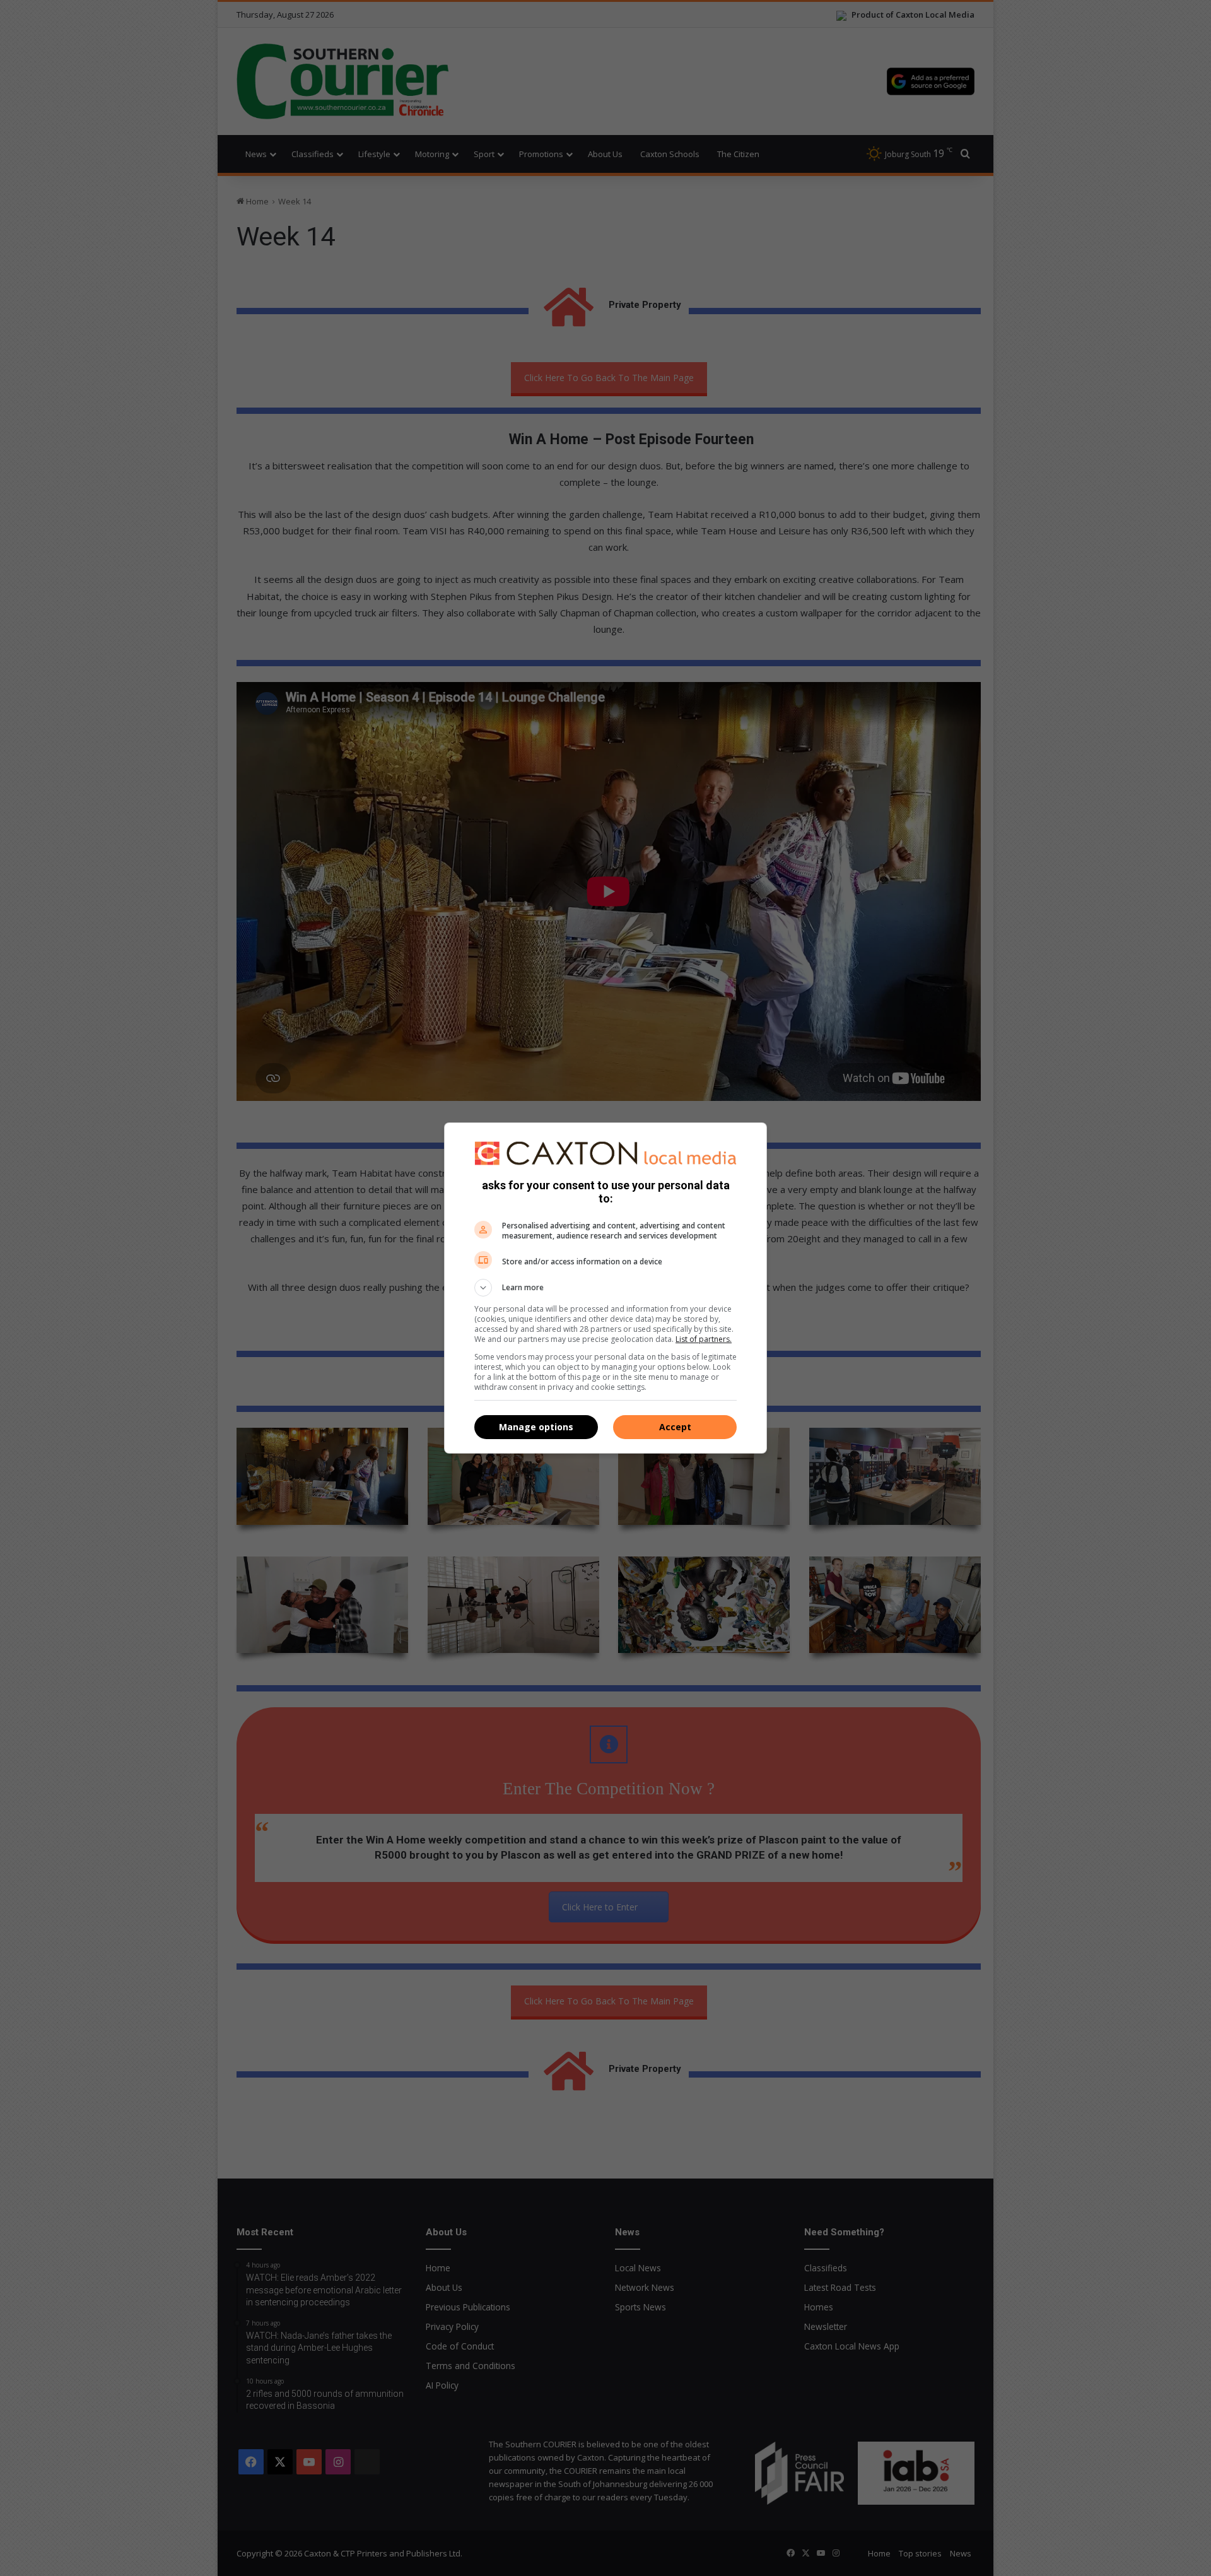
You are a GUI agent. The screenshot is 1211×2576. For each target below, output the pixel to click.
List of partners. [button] (704, 1339)
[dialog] (605, 1288)
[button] (605, 1288)
